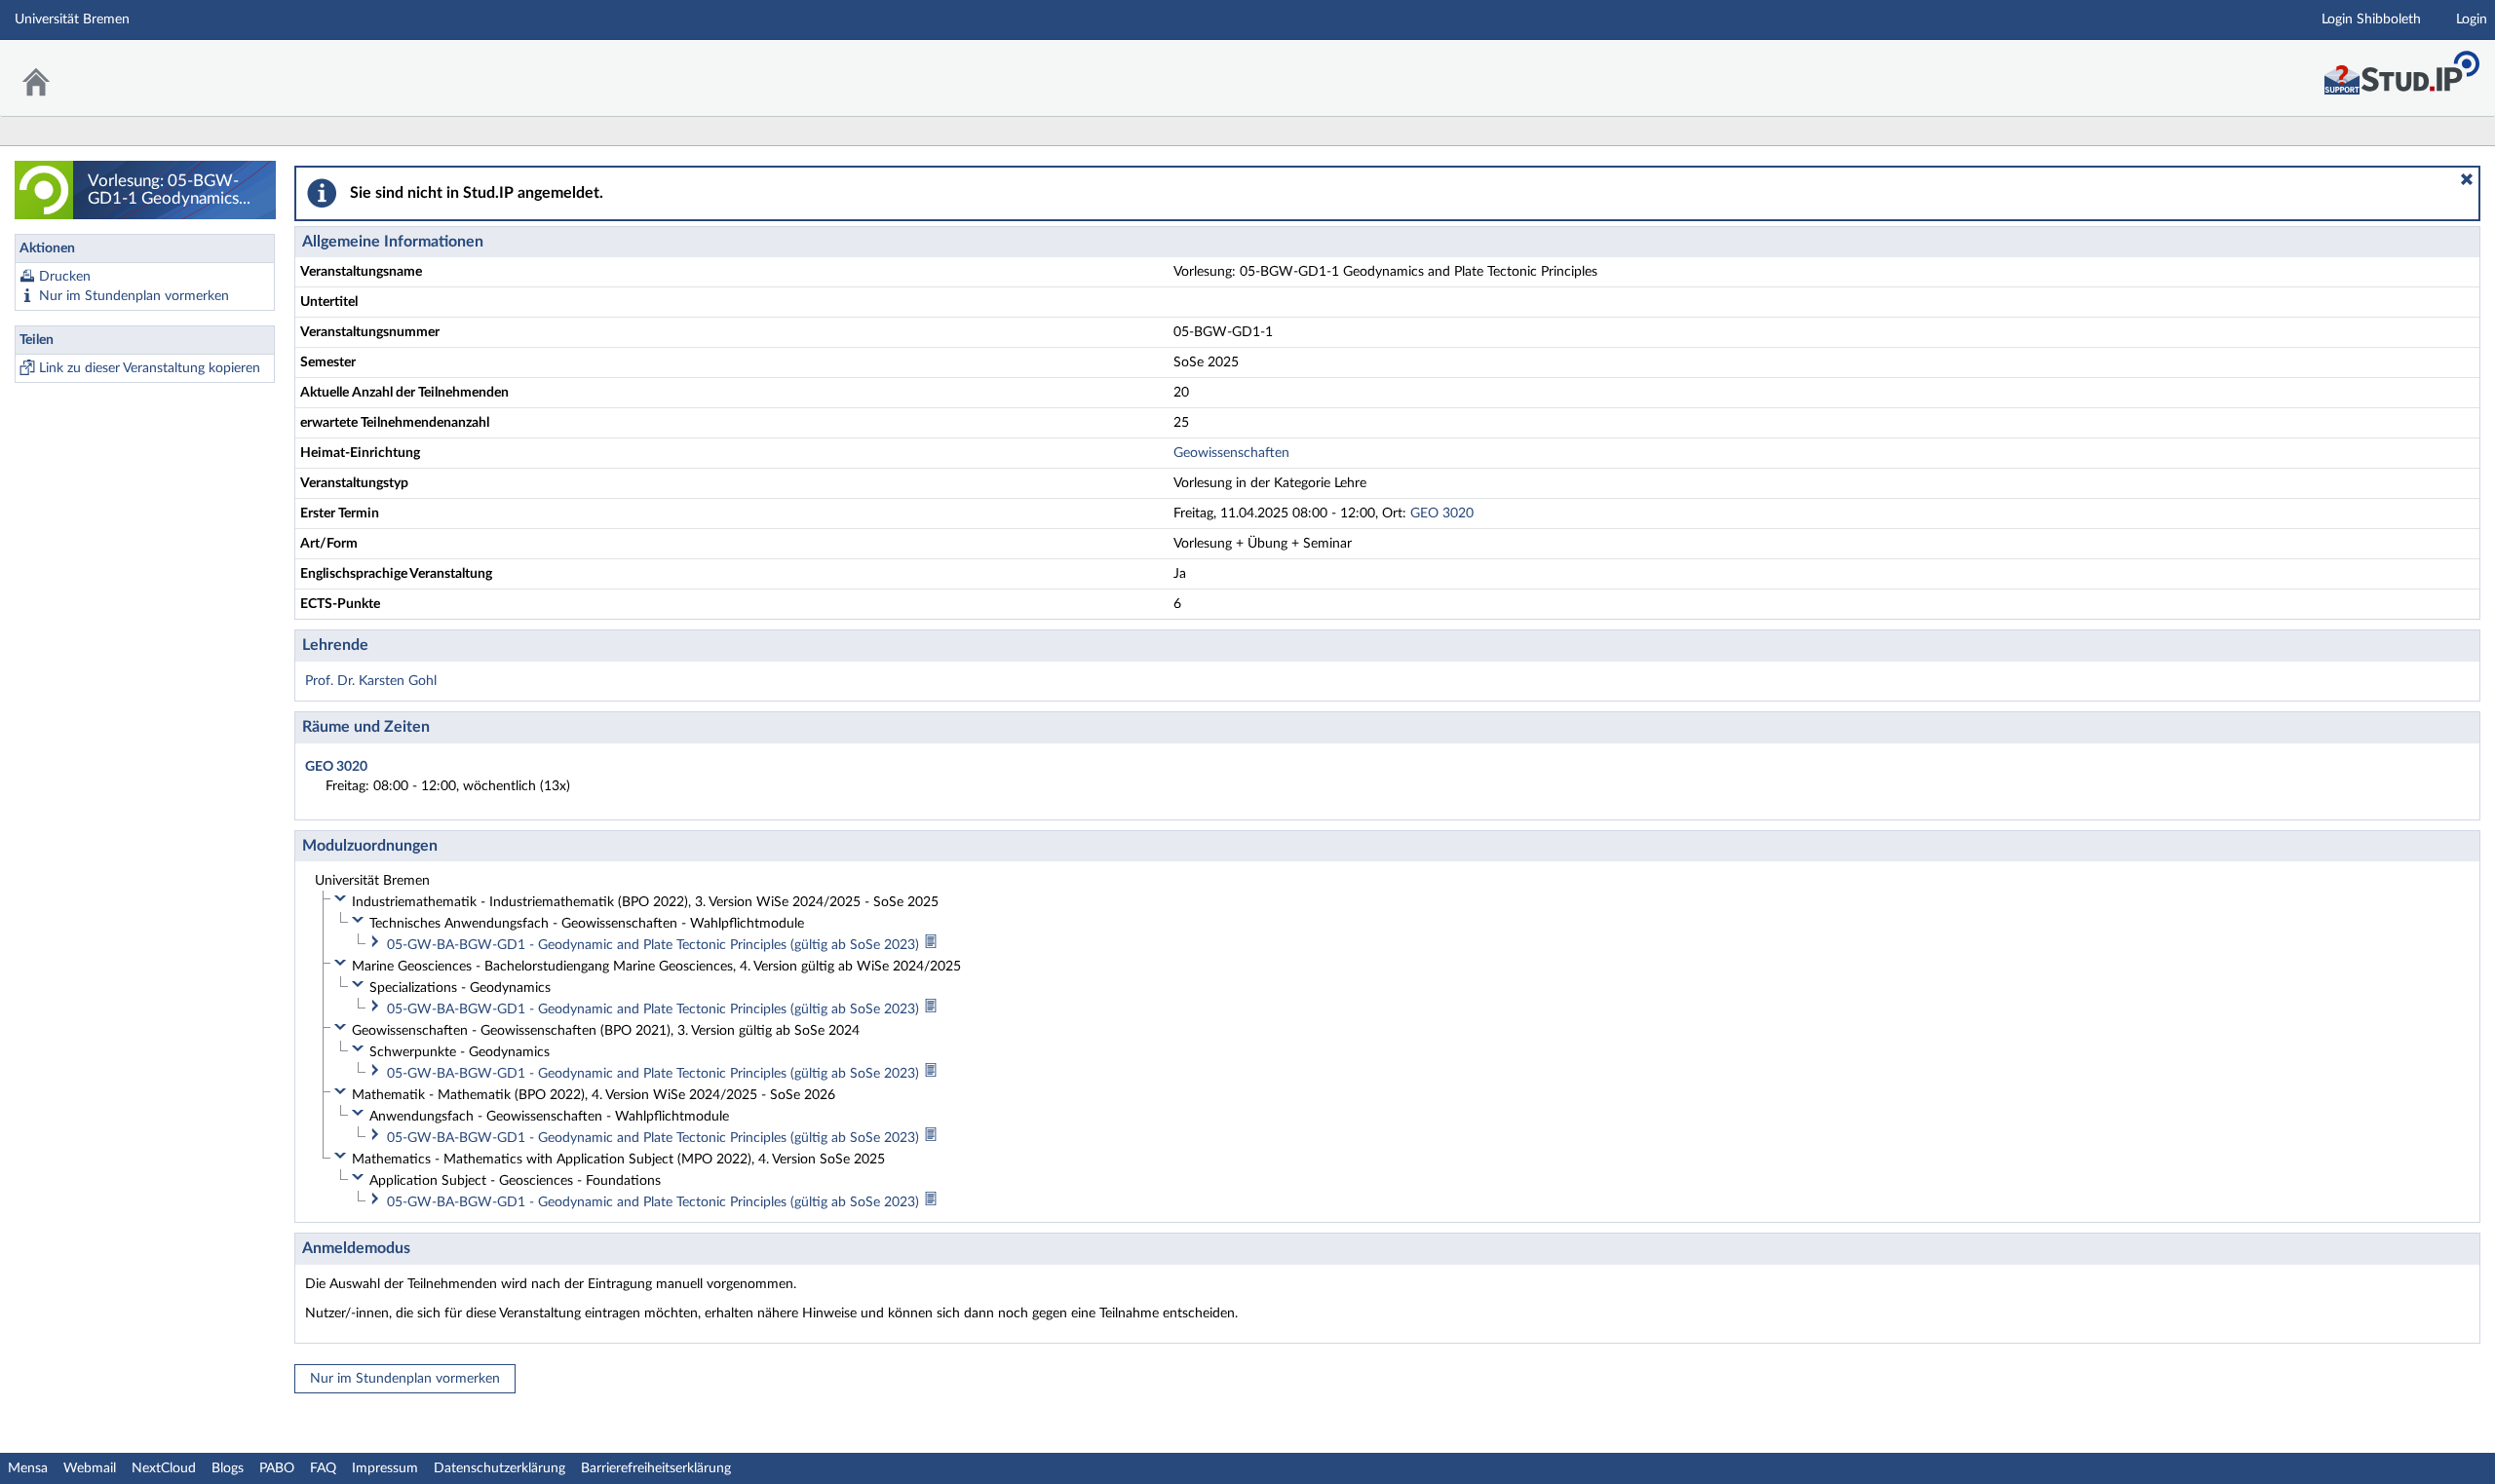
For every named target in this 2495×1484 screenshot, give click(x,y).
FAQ (323, 1468)
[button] (2467, 179)
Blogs (228, 1468)
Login (2472, 19)
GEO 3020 (1442, 514)
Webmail (90, 1468)
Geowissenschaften (1231, 453)
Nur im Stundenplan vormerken (134, 296)
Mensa (28, 1468)
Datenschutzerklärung (499, 1468)
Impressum (385, 1468)
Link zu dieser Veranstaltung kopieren (150, 368)
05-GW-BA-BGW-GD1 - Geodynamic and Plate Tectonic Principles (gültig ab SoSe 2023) (655, 945)
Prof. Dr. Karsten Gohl (371, 681)
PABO (277, 1468)
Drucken (65, 277)
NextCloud (164, 1468)
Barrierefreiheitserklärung (656, 1468)
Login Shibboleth (2371, 19)
